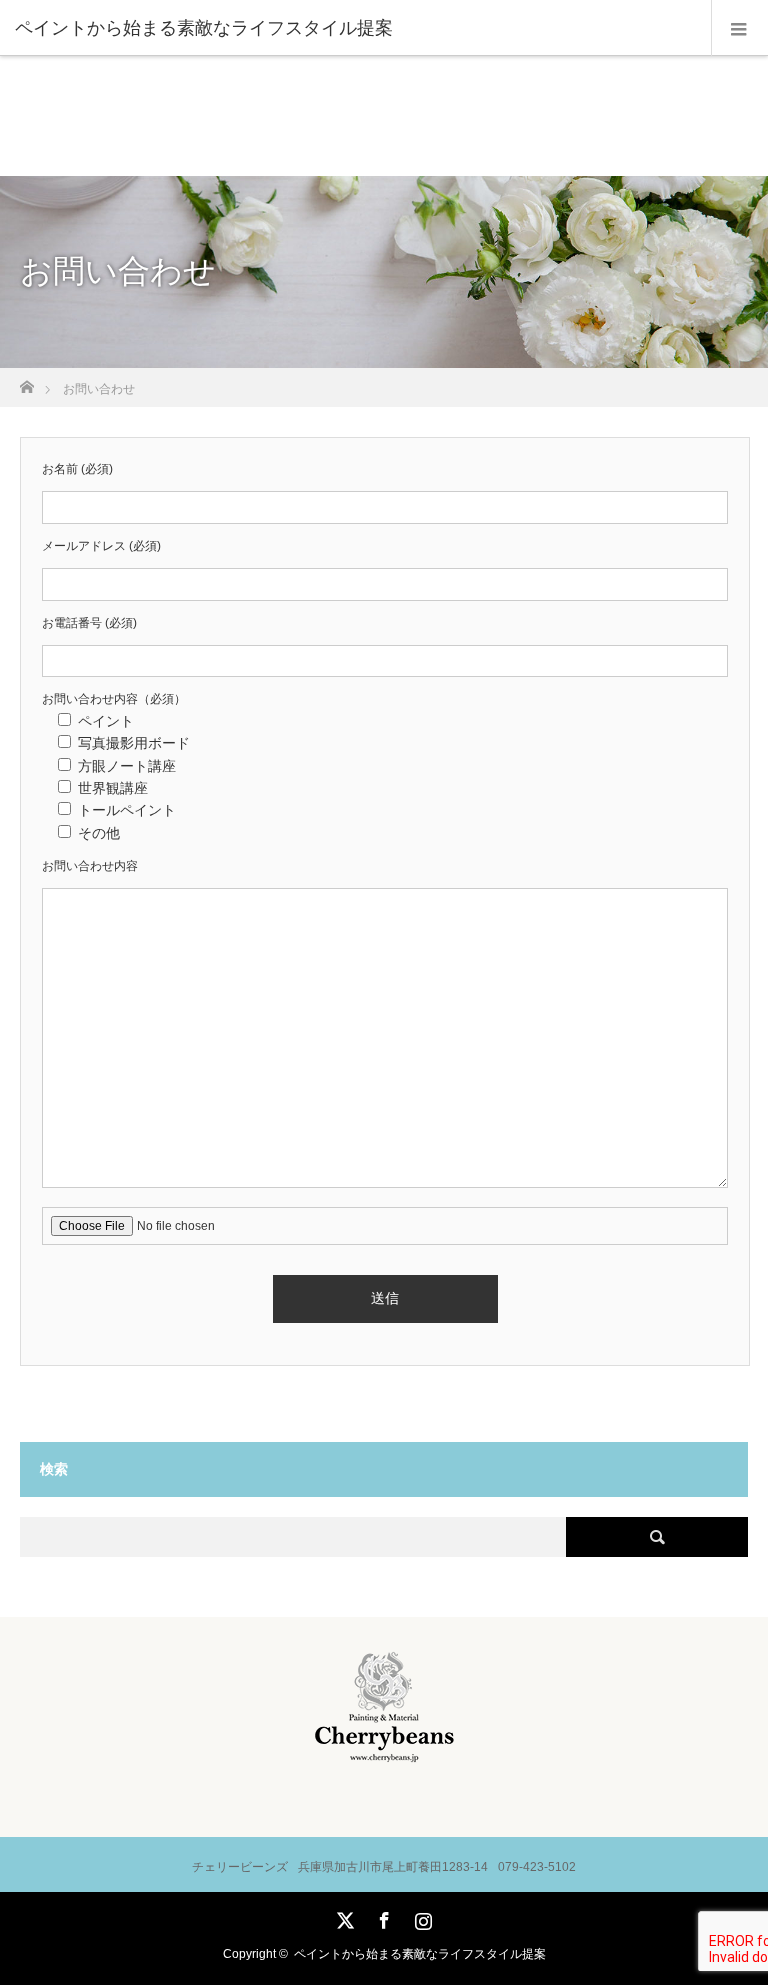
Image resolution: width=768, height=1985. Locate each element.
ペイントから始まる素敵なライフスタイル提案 (420, 1954)
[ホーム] (26, 381)
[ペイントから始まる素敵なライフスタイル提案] (354, 28)
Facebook (382, 1917)
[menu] (739, 28)
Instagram (421, 1917)
